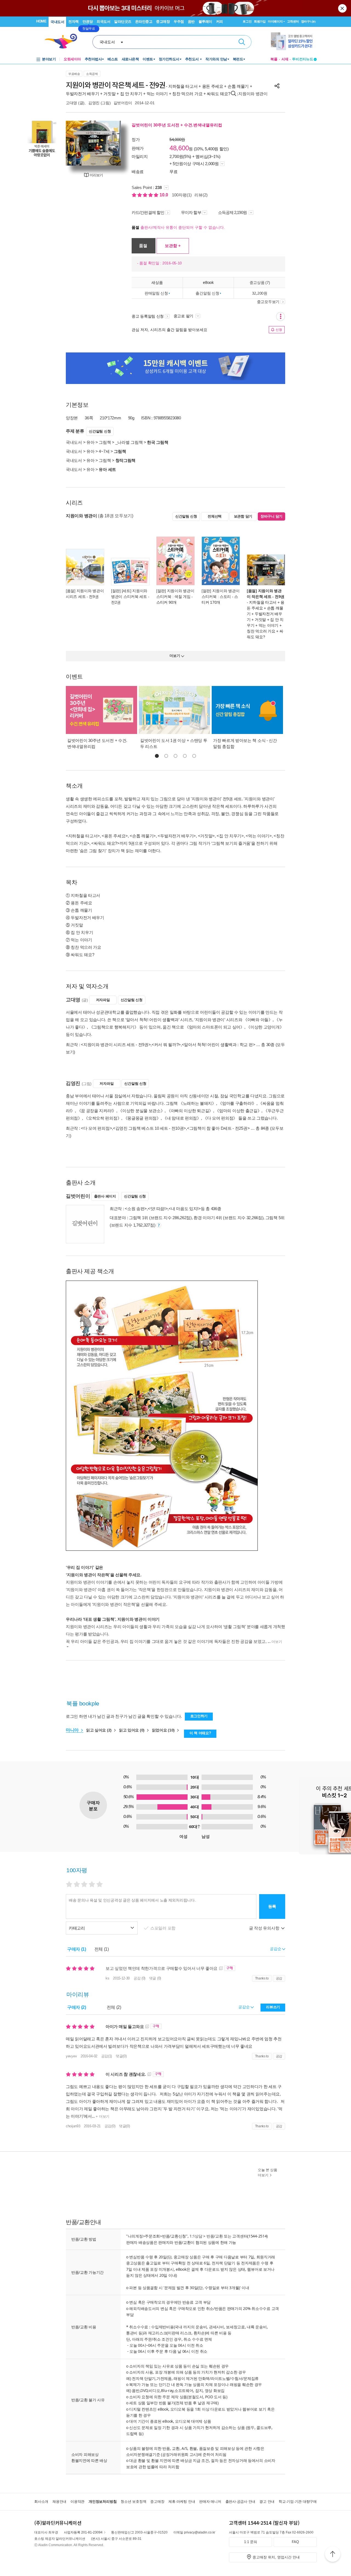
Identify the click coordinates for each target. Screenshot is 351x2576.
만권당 (88, 22)
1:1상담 (196, 2236)
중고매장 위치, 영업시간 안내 (276, 2557)
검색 (242, 42)
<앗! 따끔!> (158, 1209)
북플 (274, 59)
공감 (279, 1978)
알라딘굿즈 (123, 22)
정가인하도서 (169, 59)
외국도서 (103, 22)
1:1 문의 (251, 2542)
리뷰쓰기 (273, 2007)
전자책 (73, 22)
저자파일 (103, 1000)
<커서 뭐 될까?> (166, 1045)
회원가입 (260, 21)
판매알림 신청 (156, 293)
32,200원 (260, 293)
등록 (272, 1906)
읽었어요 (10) (164, 1730)
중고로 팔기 (184, 316)
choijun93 (73, 2126)
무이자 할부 (191, 212)
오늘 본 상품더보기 (268, 2173)
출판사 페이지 (105, 1196)
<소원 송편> (136, 1209)
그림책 (105, 442)
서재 (285, 59)
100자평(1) (182, 195)
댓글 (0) (155, 1978)
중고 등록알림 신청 (148, 316)
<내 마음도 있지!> (185, 1209)
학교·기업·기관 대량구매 (298, 2502)
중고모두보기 (268, 302)
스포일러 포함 (163, 1928)
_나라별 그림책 (129, 442)
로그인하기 (199, 1716)
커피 (220, 22)
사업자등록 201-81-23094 (83, 2532)
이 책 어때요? (200, 1733)
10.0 (164, 195)
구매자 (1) (77, 1949)
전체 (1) (102, 1949)
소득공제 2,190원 (233, 212)
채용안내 (59, 2502)
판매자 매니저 (210, 2502)
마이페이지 (275, 21)
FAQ (295, 2542)
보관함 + (173, 246)
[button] (157, 756)
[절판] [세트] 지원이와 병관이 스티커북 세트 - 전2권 (130, 597)
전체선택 (215, 516)
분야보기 (49, 59)
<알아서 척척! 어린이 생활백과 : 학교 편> (219, 1045)
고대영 (71, 103)
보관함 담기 (243, 516)
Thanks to (262, 1978)
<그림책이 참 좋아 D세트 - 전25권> (218, 1128)
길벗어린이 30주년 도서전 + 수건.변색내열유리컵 (177, 125)
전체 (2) (114, 2007)
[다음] (114, 143)
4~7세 (104, 451)
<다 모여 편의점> (96, 1128)
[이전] (73, 143)
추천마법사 (93, 59)
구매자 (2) (77, 2007)
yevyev (71, 2056)
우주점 (179, 22)
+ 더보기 (102, 2116)
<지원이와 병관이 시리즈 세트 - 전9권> (116, 1045)
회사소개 (41, 2502)
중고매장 (163, 22)
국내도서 (57, 22)
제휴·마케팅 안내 (182, 2502)
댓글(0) (121, 2056)
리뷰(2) (201, 195)
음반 (191, 22)
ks (107, 1978)
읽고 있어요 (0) (132, 1730)
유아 (90, 442)
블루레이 (205, 22)
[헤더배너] (294, 41)
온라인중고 (144, 22)
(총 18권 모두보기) (115, 516)
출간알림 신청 (207, 293)
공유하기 (277, 86)
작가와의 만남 (216, 59)
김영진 (94, 103)
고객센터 (293, 21)
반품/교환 (215, 2236)
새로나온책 (130, 59)
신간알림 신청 (100, 431)
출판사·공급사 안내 (240, 2502)
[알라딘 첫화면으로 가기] (63, 41)
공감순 (244, 2007)
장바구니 (308, 21)
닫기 (343, 8)
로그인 (247, 21)
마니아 (73, 1730)
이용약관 (77, 2502)
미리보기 (96, 175)
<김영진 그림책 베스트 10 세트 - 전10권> (149, 1128)
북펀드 (238, 59)
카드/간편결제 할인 (148, 212)
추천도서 (193, 59)
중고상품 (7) (260, 282)
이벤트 (148, 59)
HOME (41, 21)
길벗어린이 (123, 103)
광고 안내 (267, 2502)
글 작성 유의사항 (265, 1928)
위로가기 (333, 2555)
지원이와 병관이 (253, 94)
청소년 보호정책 (133, 2502)
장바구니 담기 (271, 516)
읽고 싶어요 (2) (99, 1730)
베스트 (113, 59)
